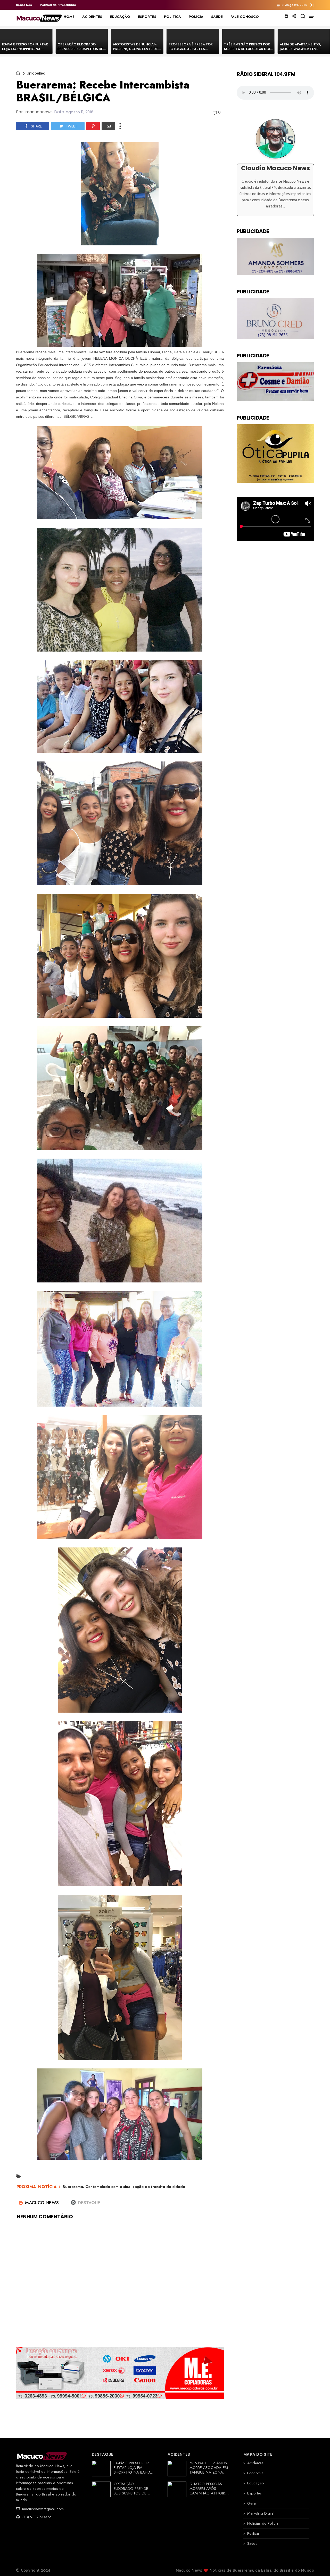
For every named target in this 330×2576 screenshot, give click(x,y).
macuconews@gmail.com (42, 2509)
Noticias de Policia (263, 2523)
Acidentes (255, 2463)
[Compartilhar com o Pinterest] (93, 126)
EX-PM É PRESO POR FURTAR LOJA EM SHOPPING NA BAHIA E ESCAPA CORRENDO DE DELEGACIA (25, 51)
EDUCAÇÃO (120, 17)
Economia (255, 2473)
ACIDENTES (92, 17)
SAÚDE (217, 17)
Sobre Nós (24, 5)
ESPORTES (147, 17)
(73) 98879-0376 (36, 2517)
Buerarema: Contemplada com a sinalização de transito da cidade (124, 2187)
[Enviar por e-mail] (108, 126)
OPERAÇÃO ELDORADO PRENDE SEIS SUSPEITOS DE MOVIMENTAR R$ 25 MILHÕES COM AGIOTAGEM (82, 51)
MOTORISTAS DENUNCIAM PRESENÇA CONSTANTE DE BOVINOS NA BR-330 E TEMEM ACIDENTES (135, 51)
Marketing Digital (261, 2513)
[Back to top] (317, 2564)
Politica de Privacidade (58, 5)
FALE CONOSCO (245, 17)
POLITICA (172, 17)
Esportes (254, 2493)
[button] (312, 5)
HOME (69, 17)
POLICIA (196, 17)
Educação (256, 2483)
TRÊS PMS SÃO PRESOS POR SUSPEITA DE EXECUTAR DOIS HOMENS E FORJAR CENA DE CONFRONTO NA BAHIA (248, 51)
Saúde (252, 2543)
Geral (252, 2503)
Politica (253, 2533)
